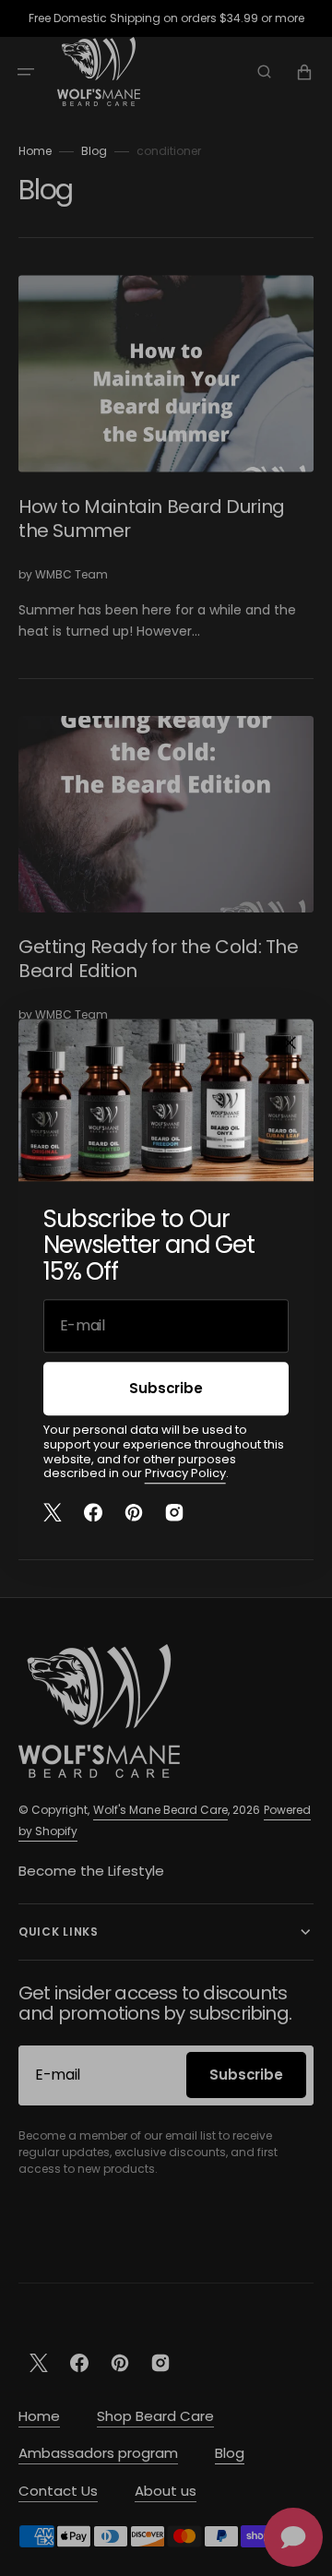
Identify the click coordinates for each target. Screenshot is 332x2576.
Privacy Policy (185, 1473)
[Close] (290, 1043)
